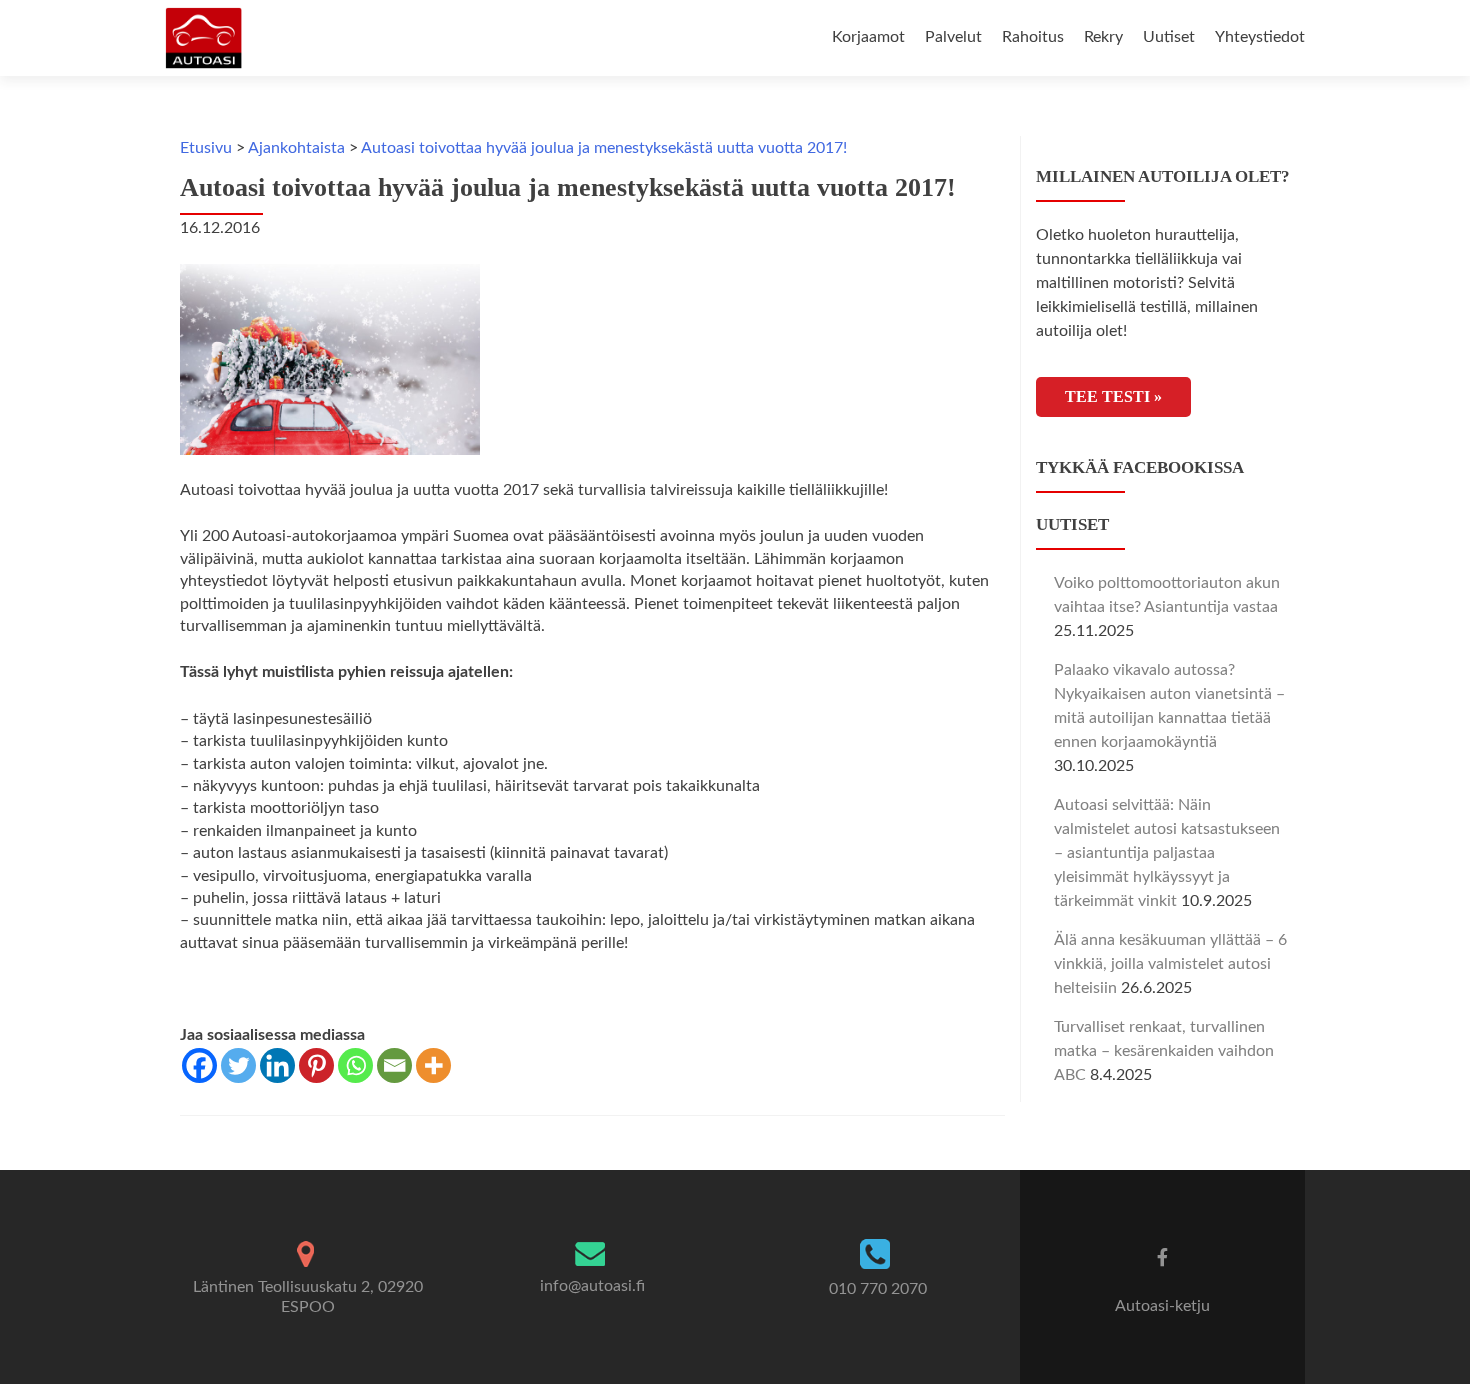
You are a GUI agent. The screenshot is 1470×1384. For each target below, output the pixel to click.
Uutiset (1169, 37)
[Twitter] (238, 1065)
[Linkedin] (277, 1065)
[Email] (394, 1065)
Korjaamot (868, 37)
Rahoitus (1033, 37)
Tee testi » (1113, 396)
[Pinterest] (316, 1065)
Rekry (1103, 37)
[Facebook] (199, 1065)
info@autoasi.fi (592, 1286)
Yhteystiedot (1260, 37)
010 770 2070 (878, 1289)
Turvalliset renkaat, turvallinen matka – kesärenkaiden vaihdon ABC (1164, 1051)
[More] (433, 1065)
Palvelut (953, 37)
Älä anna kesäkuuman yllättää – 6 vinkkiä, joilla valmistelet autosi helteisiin (1170, 964)
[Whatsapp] (355, 1065)
